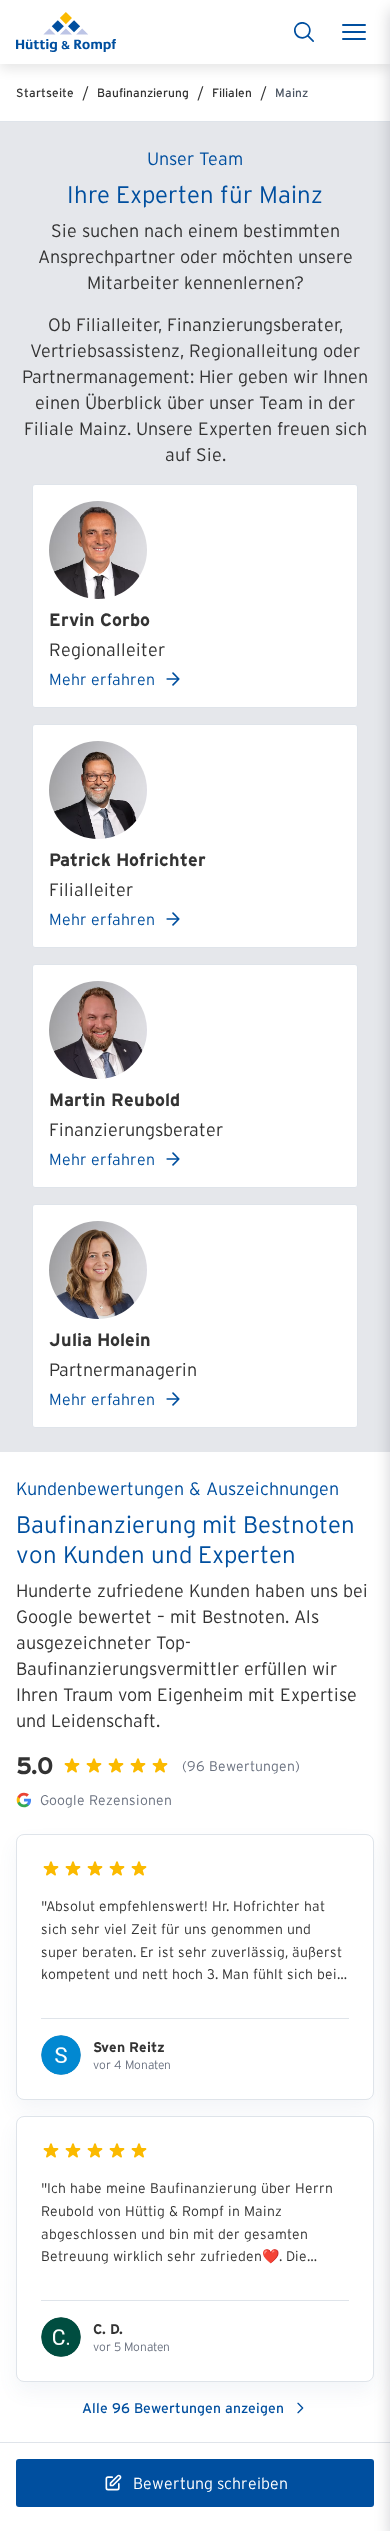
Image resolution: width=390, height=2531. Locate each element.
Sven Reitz (129, 2047)
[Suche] (304, 32)
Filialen (232, 92)
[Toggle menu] (354, 32)
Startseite (45, 92)
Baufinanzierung (143, 92)
